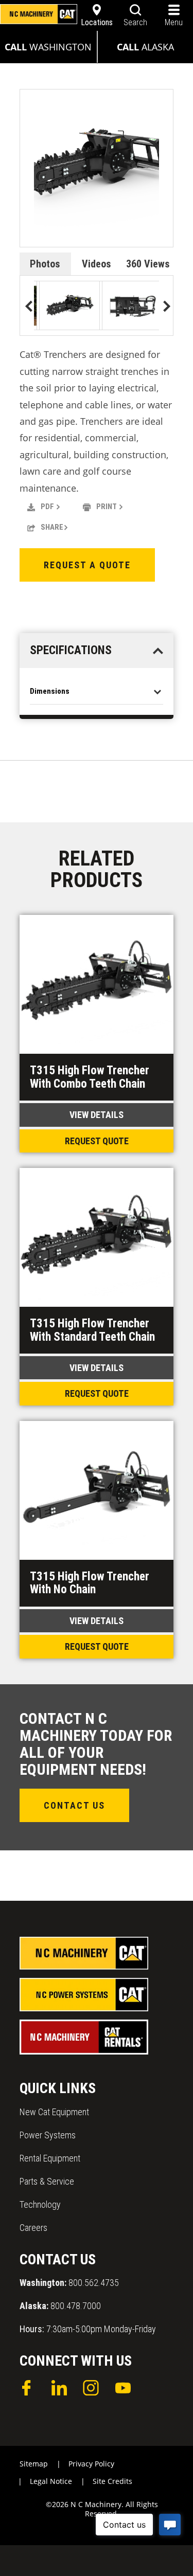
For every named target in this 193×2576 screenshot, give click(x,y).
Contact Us (74, 1805)
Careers (33, 2228)
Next (164, 307)
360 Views (148, 264)
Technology (40, 2204)
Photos (45, 264)
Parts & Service (47, 2181)
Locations (97, 22)
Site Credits (112, 2481)
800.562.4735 (69, 2283)
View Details (97, 1115)
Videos (97, 264)
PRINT (107, 507)
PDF (47, 507)
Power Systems (48, 2135)
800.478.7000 (60, 2306)
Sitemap (34, 2464)
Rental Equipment (50, 2158)
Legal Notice (51, 2481)
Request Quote (97, 1141)
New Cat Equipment (54, 2112)
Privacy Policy (91, 2464)
